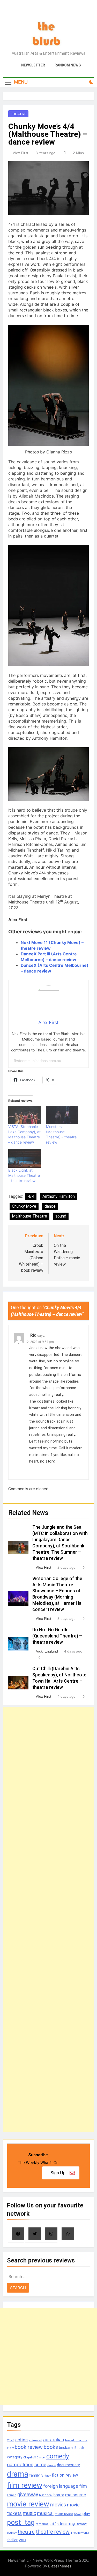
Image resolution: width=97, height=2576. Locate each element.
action (21, 2440)
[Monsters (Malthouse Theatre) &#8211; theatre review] (62, 1115)
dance (50, 1206)
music (29, 2513)
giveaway (28, 2495)
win (22, 2540)
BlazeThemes (60, 2566)
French (12, 2495)
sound (61, 1216)
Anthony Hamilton (59, 1196)
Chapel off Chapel (34, 2458)
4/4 (31, 1196)
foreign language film (65, 2486)
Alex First (21, 153)
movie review (28, 2504)
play (86, 2514)
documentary (68, 2465)
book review (29, 2447)
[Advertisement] (48, 1919)
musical (45, 2513)
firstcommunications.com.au (37, 1061)
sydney (12, 2533)
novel (78, 2514)
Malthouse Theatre (29, 1216)
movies (58, 2505)
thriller (12, 2540)
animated (35, 2440)
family (34, 2475)
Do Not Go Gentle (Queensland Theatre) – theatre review (57, 1636)
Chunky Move (24, 1206)
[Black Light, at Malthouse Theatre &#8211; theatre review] (25, 1158)
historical (46, 2495)
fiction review (65, 2475)
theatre (26, 2532)
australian (54, 2440)
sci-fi (53, 2524)
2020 (11, 2440)
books (51, 2447)
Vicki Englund (47, 1651)
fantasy (46, 2476)
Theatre (18, 114)
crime (40, 2465)
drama (18, 2474)
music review (64, 2514)
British (79, 2448)
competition (20, 2465)
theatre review (53, 2532)
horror (59, 2495)
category (15, 2457)
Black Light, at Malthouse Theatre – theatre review (24, 1175)
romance (42, 2524)
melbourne (76, 2495)
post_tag (21, 2523)
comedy (58, 2456)
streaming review (72, 2524)
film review (25, 2485)
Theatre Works (80, 2533)
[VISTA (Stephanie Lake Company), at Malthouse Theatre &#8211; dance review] (25, 1115)
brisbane (66, 2448)
